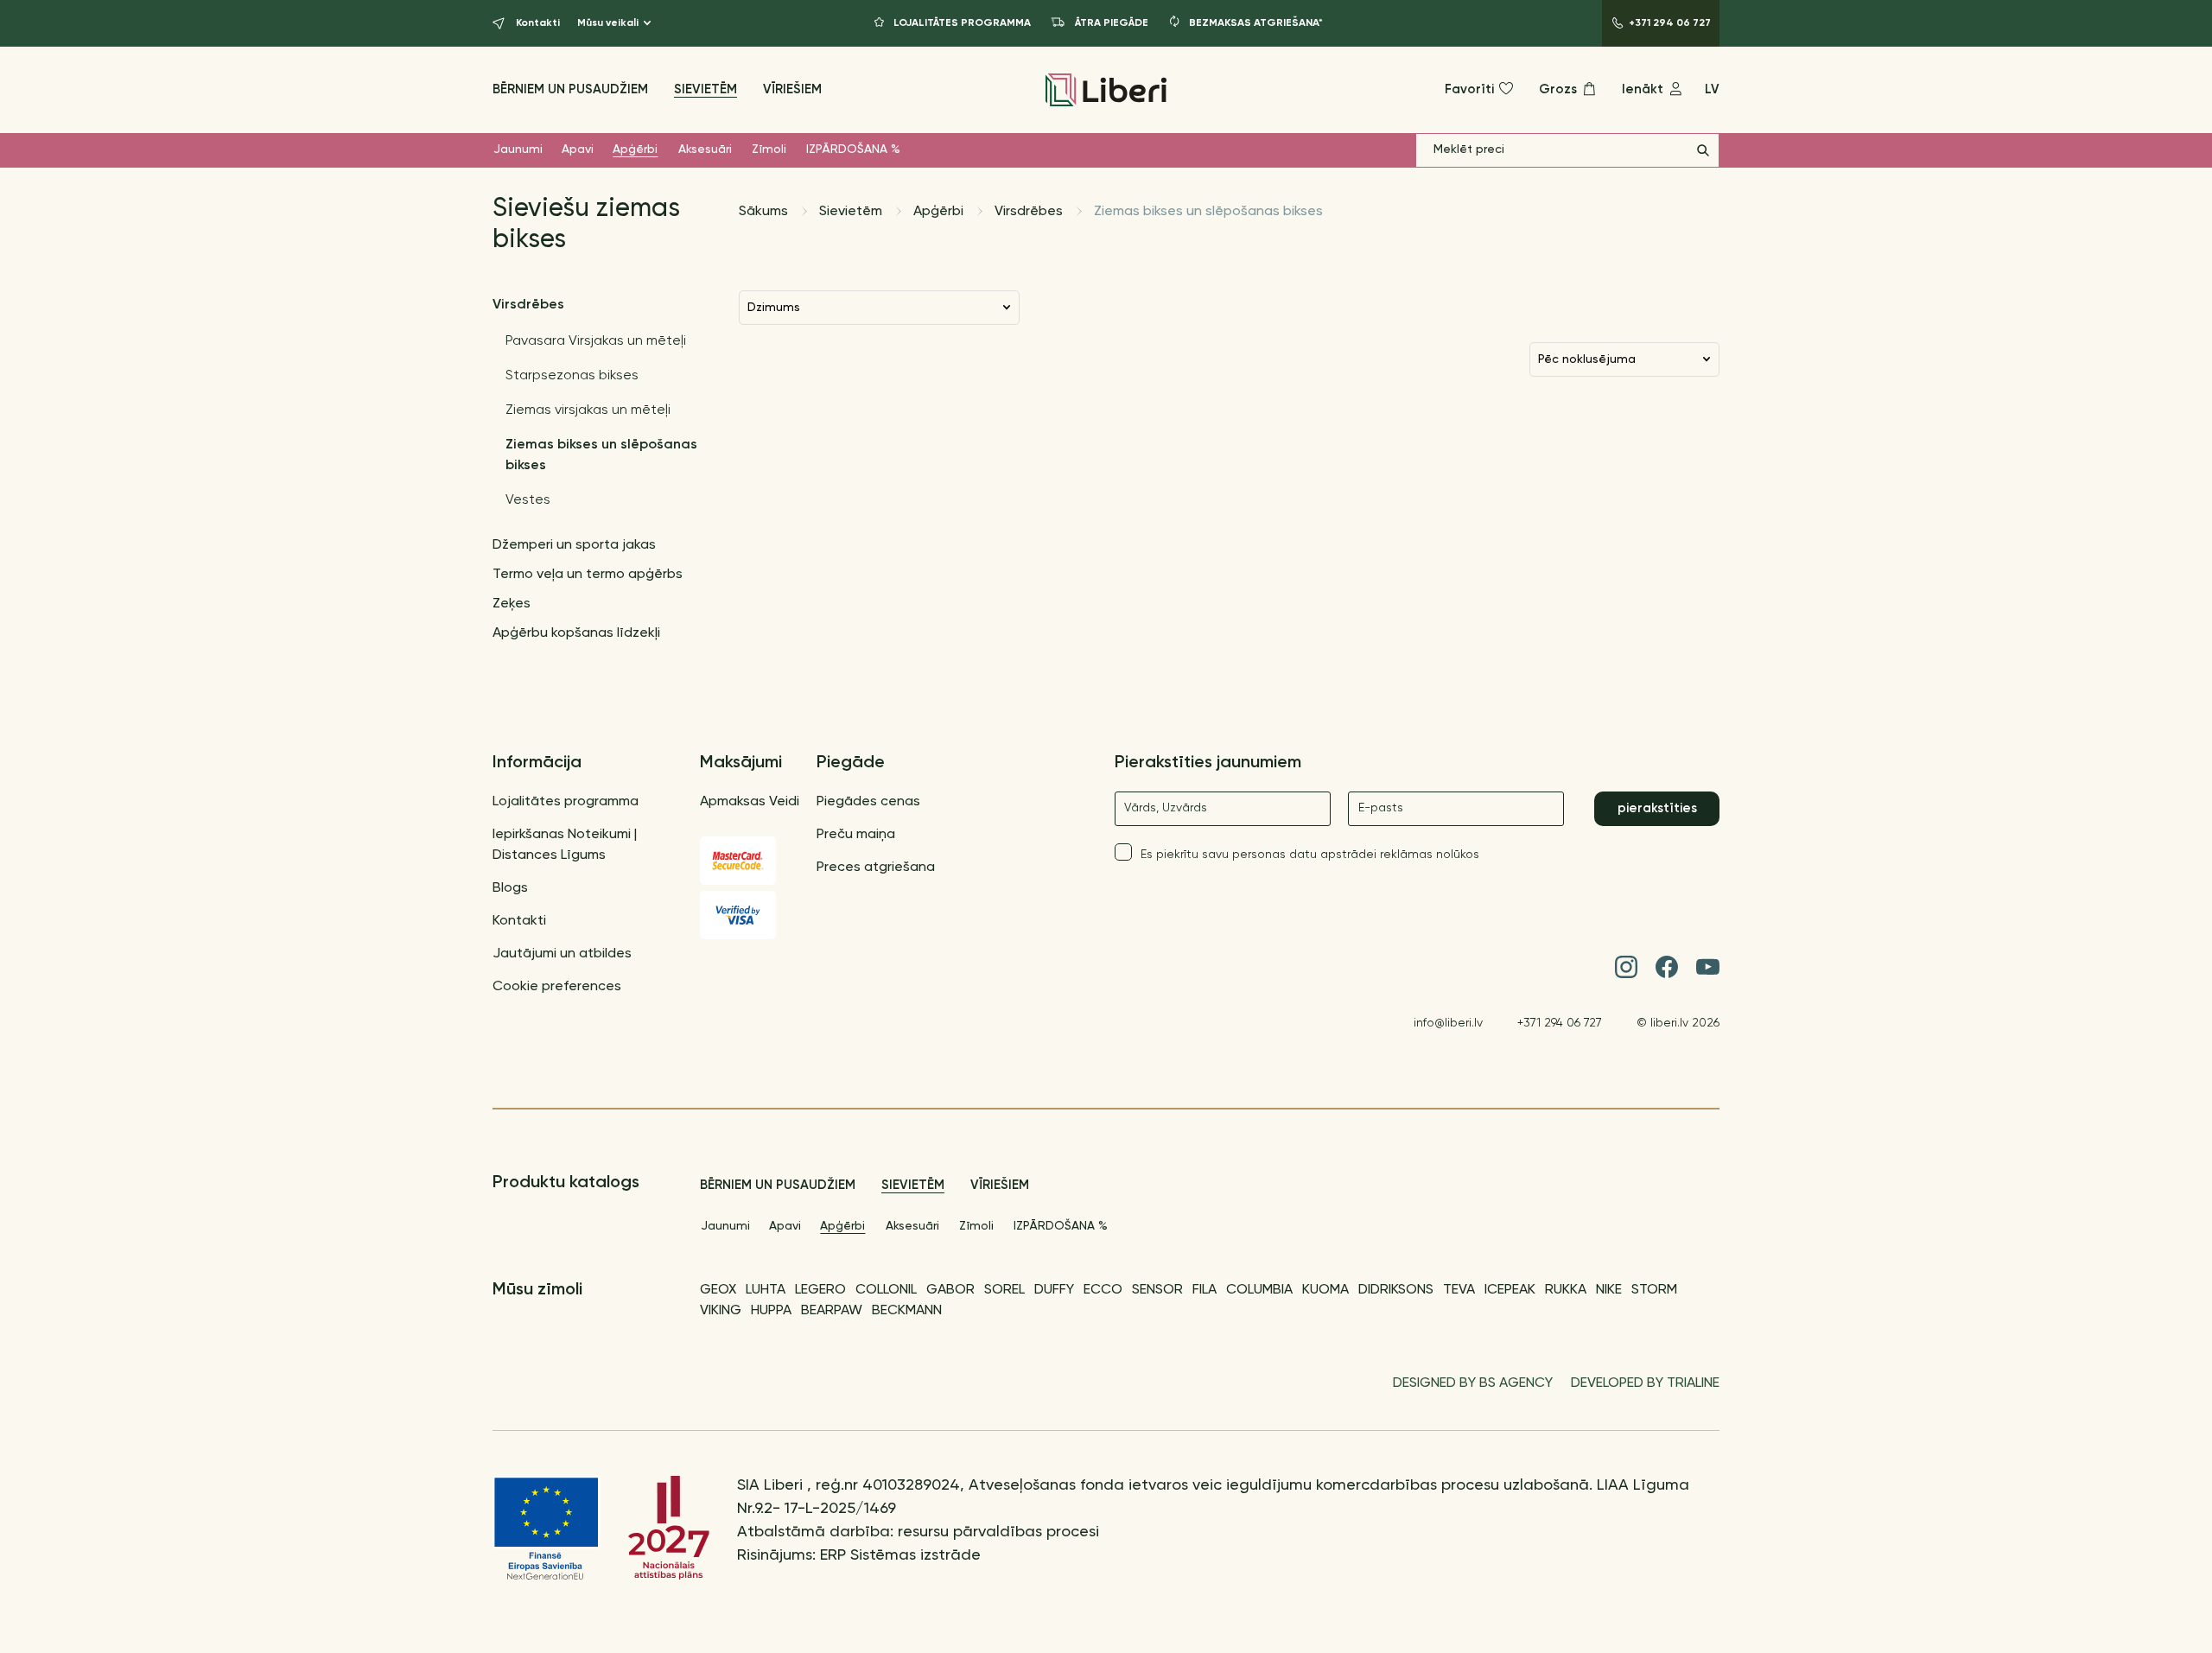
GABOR (950, 1290)
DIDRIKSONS (1396, 1290)
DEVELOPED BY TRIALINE (1645, 1383)
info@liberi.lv (1448, 1023)
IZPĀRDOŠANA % (853, 149)
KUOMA (1325, 1290)
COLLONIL (886, 1290)
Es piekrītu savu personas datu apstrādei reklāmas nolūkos (1310, 855)
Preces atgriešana (876, 868)
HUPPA (771, 1311)
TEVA (1459, 1290)
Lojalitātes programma (566, 802)
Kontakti (519, 921)
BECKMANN (907, 1311)
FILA (1205, 1290)
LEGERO (820, 1290)
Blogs (510, 888)
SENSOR (1157, 1290)
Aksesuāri (705, 149)
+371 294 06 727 (1560, 1023)
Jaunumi (518, 149)
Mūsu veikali (608, 23)
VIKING (721, 1311)
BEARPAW (832, 1311)
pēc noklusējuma (1587, 359)
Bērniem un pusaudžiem (570, 89)
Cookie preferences (557, 987)
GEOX (718, 1290)
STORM (1654, 1290)
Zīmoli (769, 149)
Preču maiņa (856, 835)
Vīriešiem (792, 89)
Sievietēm (706, 89)
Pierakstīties (1657, 808)
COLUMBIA (1259, 1290)
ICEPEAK (1510, 1290)
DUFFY (1054, 1290)
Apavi (578, 149)
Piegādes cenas (868, 802)
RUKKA (1566, 1290)
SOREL (1004, 1290)
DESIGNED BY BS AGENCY (1473, 1383)
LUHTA (766, 1290)
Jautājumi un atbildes (562, 954)
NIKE (1609, 1290)
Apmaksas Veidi (750, 802)
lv (1712, 89)
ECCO (1103, 1290)
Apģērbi (635, 149)
